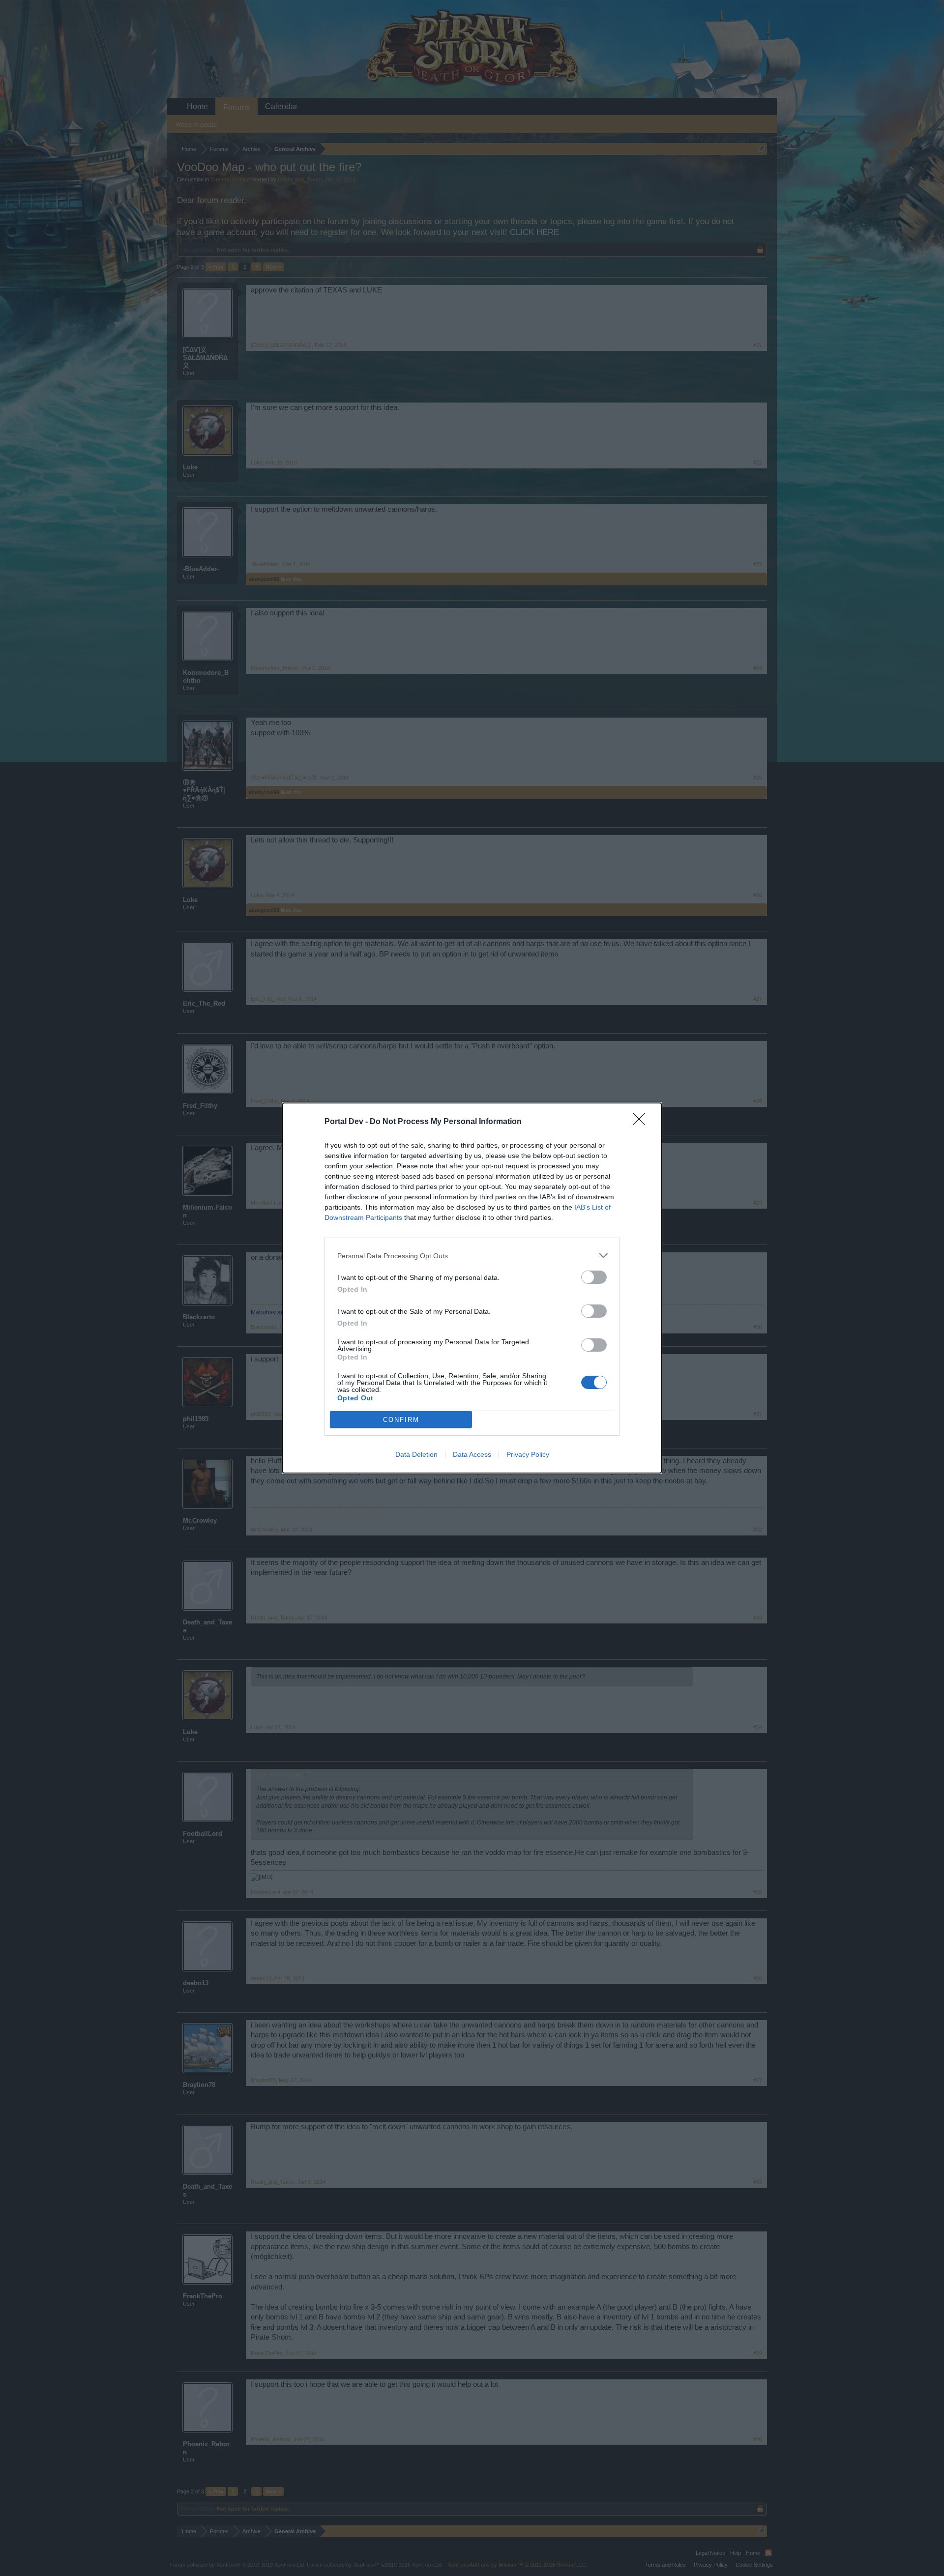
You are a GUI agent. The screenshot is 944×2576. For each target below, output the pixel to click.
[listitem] (472, 1256)
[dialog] (472, 1288)
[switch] (594, 1277)
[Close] (642, 1122)
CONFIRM (401, 1420)
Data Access (472, 1454)
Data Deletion (416, 1454)
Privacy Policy (528, 1454)
